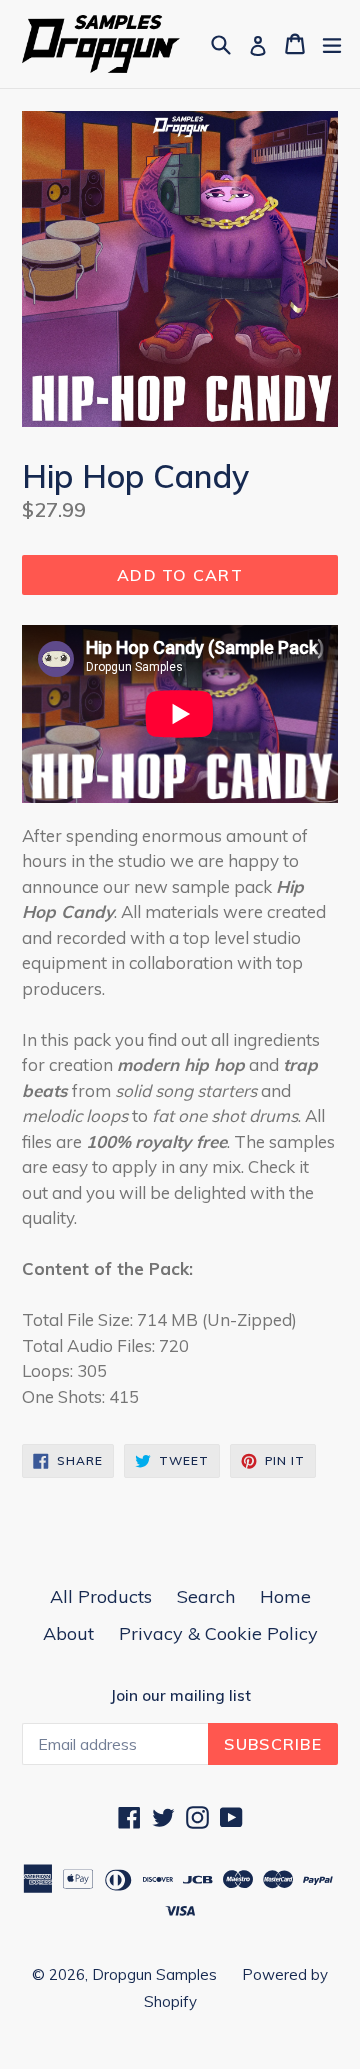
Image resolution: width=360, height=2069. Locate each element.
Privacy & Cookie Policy (218, 1633)
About (68, 1633)
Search (206, 1596)
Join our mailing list (180, 1696)
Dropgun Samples (154, 1974)
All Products (101, 1596)
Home (285, 1596)
